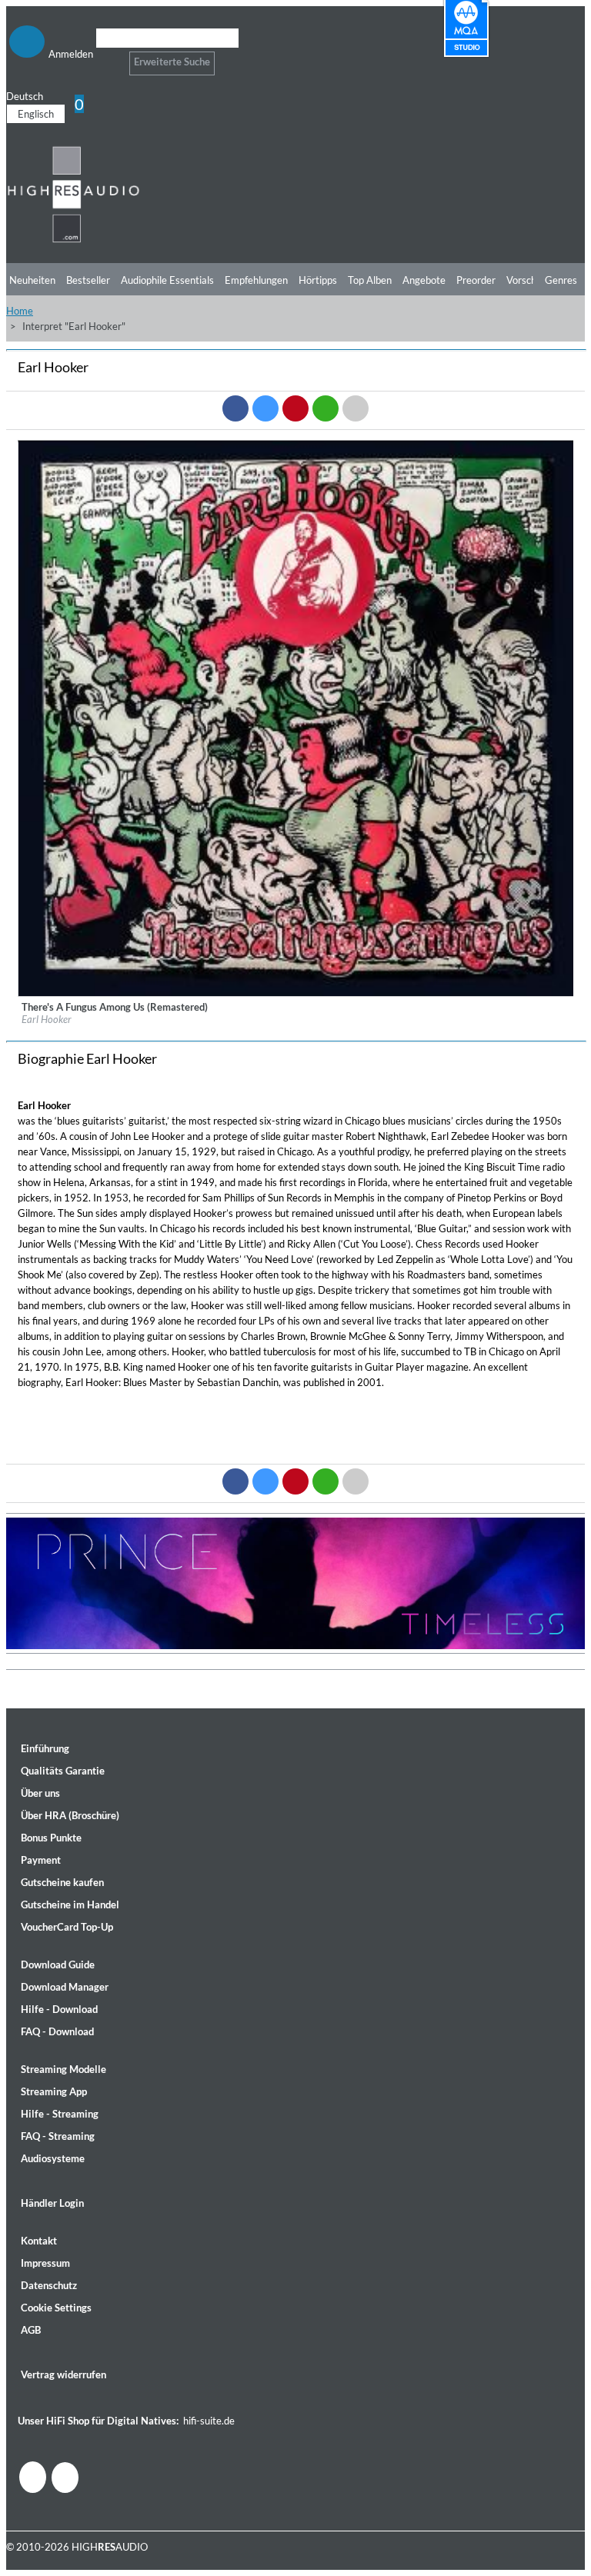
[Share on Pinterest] (295, 408)
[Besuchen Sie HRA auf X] (65, 2478)
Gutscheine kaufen (62, 1882)
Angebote (424, 280)
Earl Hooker (47, 1019)
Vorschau (527, 280)
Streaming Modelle (63, 2069)
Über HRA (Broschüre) (70, 1815)
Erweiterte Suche (172, 62)
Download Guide (58, 1964)
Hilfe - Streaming (60, 2114)
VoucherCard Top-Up (67, 1927)
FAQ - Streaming (58, 2136)
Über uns (40, 1793)
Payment (41, 1860)
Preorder (476, 280)
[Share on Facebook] (235, 408)
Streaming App (54, 2091)
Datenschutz (49, 2285)
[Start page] (73, 240)
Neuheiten (32, 280)
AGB (31, 2330)
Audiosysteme (53, 2158)
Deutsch (25, 96)
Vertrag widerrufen (63, 2374)
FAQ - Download (57, 2031)
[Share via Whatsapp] (326, 408)
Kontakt (39, 2241)
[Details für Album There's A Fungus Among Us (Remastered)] (296, 993)
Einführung (45, 1748)
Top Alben (370, 280)
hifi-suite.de (209, 2421)
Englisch (36, 114)
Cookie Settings (56, 2308)
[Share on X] (265, 408)
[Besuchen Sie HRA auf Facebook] (33, 2477)
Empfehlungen (256, 280)
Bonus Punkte (51, 1838)
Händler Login (52, 2203)
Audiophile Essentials (167, 280)
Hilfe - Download (59, 2009)
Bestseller (88, 280)
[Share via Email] (356, 408)
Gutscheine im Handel (70, 1905)
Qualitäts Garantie (63, 1771)
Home (20, 311)
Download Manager (65, 1987)
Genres (561, 280)
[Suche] (106, 57)
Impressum (45, 2263)
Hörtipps (318, 280)
